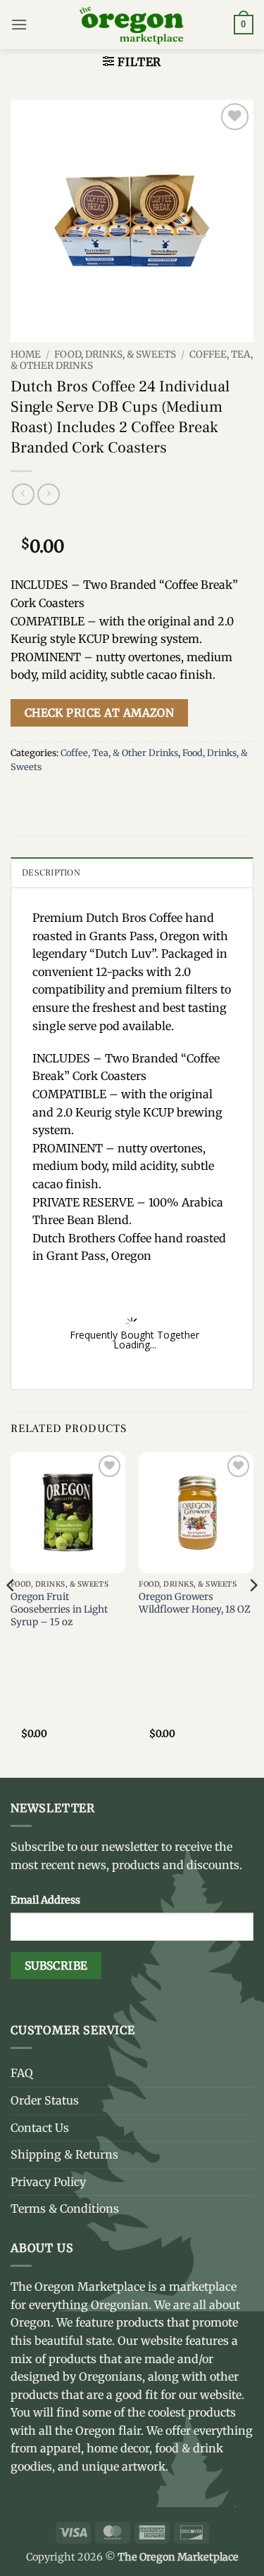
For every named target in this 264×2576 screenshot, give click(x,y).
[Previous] (11, 1613)
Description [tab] (51, 873)
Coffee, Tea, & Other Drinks (119, 753)
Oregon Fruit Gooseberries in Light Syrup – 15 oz (59, 1609)
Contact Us (40, 2128)
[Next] (253, 1613)
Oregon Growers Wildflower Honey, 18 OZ (195, 1603)
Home (26, 354)
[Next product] (23, 494)
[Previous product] (48, 494)
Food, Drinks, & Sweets (115, 354)
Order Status (45, 2100)
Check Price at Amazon (100, 713)
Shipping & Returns (64, 2154)
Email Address (45, 1900)
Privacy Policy (48, 2182)
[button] (19, 24)
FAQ (22, 2073)
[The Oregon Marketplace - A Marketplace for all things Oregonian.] (132, 25)
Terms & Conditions (65, 2209)
